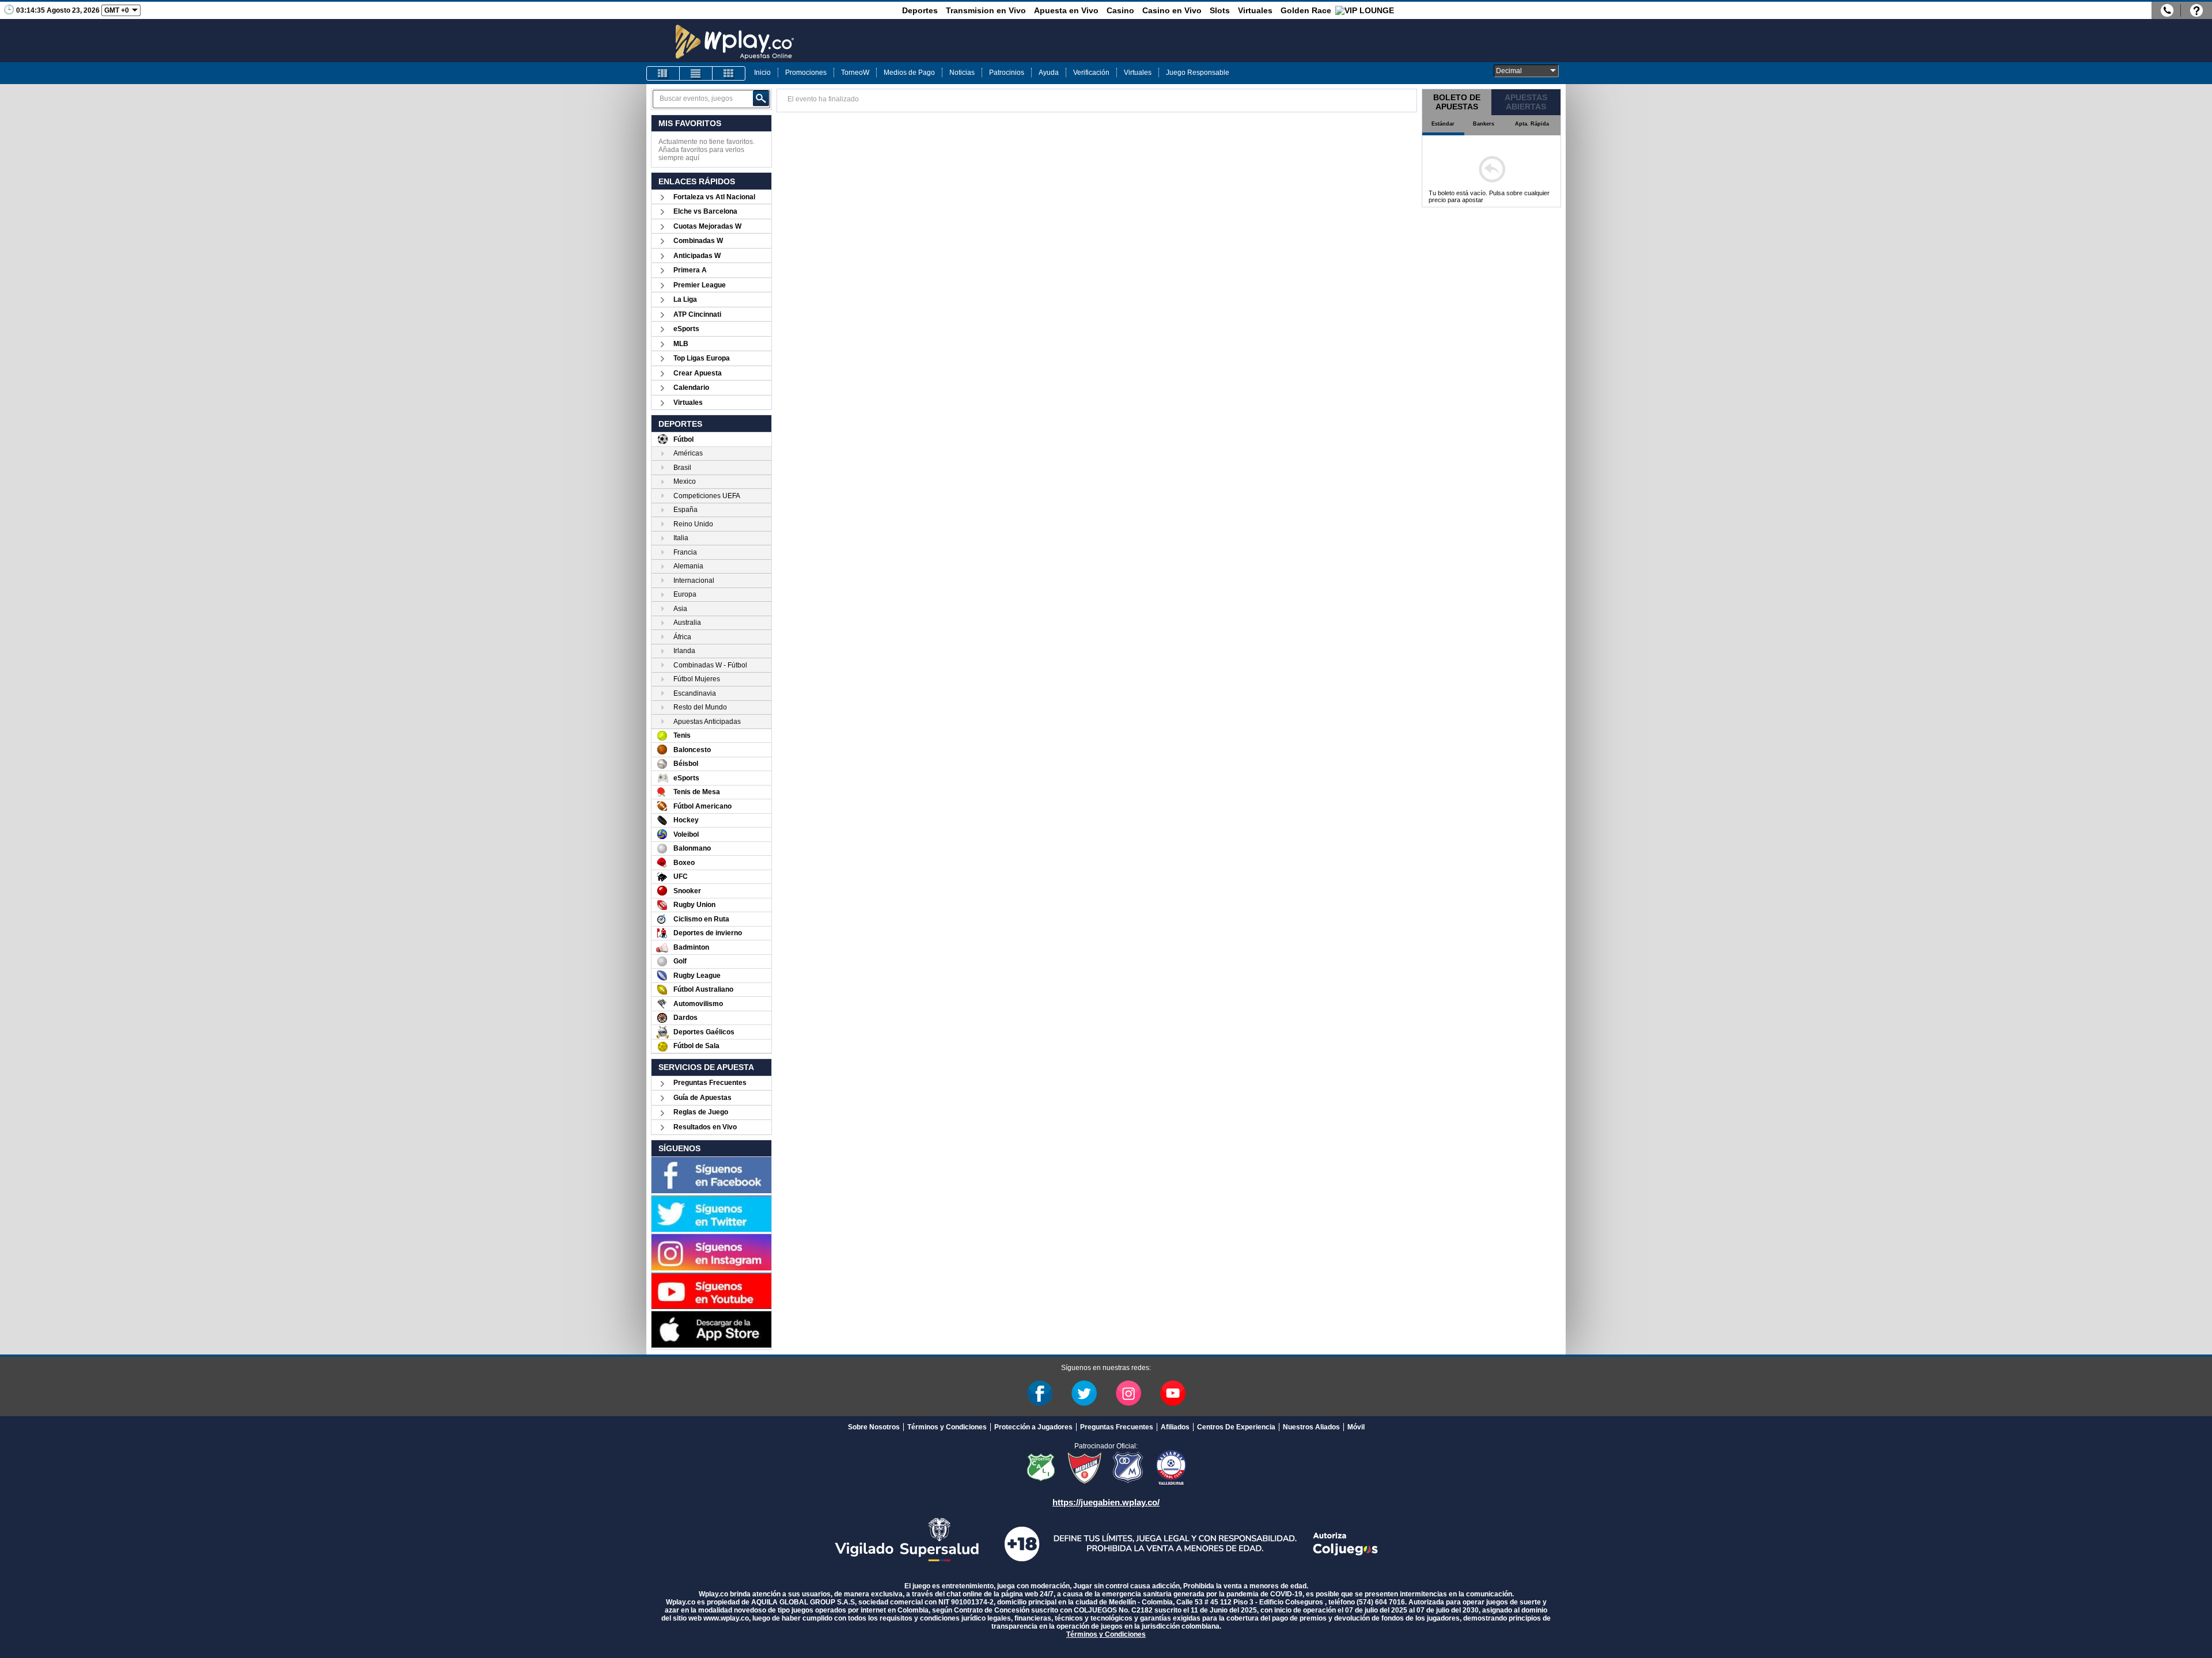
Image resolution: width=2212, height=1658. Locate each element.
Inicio (762, 73)
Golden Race (1306, 10)
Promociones (806, 73)
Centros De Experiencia (1236, 1427)
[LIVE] (663, 73)
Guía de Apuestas (702, 1098)
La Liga (685, 299)
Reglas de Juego (701, 1112)
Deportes (920, 10)
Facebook (1040, 1393)
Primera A (690, 270)
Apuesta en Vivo (1066, 10)
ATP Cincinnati (697, 314)
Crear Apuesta (698, 373)
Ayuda (1049, 73)
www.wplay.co (726, 1618)
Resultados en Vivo (705, 1127)
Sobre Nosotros (874, 1427)
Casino (1120, 10)
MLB (681, 344)
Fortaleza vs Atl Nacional (714, 197)
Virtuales (1255, 10)
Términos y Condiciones (947, 1427)
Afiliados (1175, 1427)
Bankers (1484, 124)
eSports (686, 329)
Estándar (1443, 124)
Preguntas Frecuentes (710, 1083)
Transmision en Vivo (986, 10)
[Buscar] (761, 98)
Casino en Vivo (1172, 10)
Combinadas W (698, 241)
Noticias (962, 73)
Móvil (1356, 1427)
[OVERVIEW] (696, 73)
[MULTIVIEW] (729, 73)
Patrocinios (1007, 73)
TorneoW (855, 73)
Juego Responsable (1198, 73)
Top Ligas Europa (702, 358)
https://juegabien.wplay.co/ (1106, 1502)
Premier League (700, 285)
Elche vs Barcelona (705, 211)
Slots (1220, 10)
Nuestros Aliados (1311, 1427)
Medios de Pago (909, 73)
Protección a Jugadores (1033, 1427)
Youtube (1173, 1393)
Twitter (1084, 1393)
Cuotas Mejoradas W (707, 226)
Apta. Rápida (1532, 124)
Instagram (1128, 1393)
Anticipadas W (697, 256)
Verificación (1091, 73)
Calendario (691, 388)
